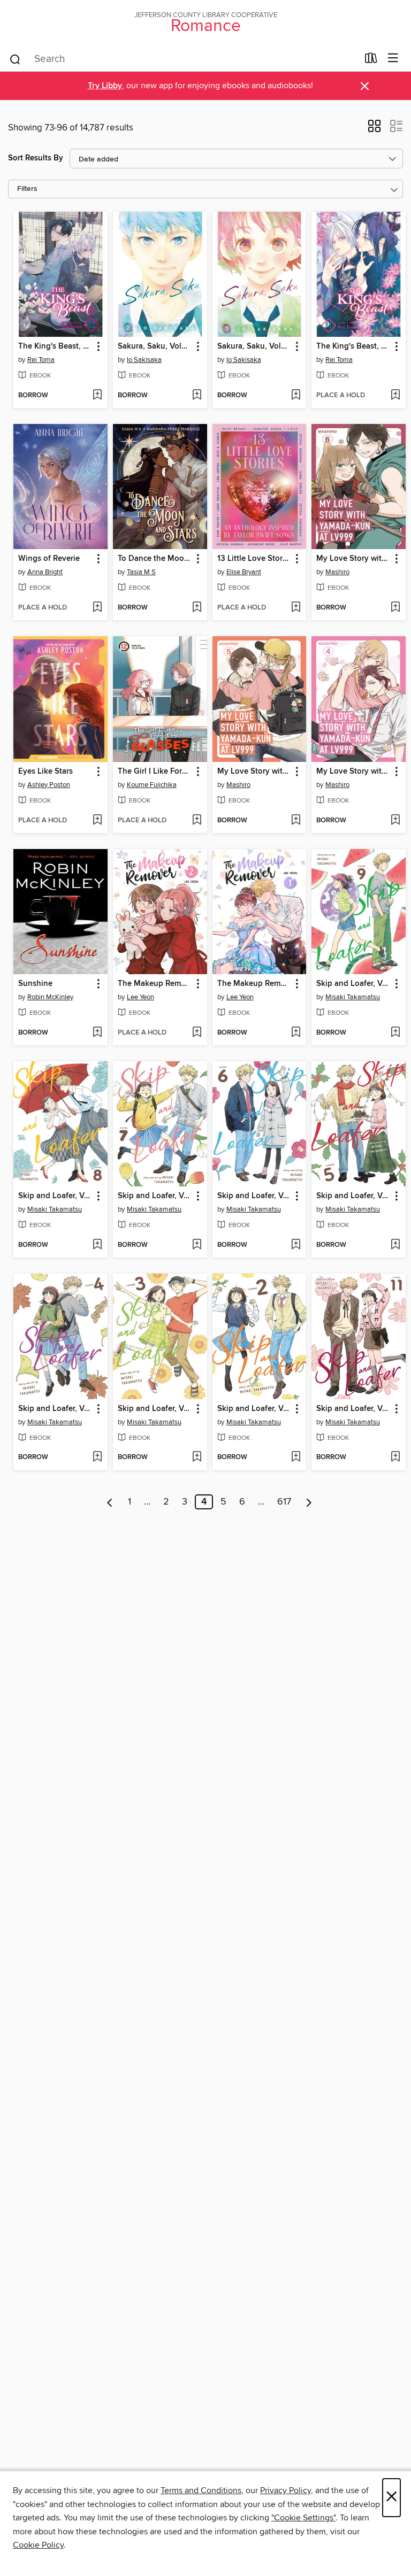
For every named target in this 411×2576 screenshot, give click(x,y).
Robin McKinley (50, 997)
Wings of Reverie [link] (49, 559)
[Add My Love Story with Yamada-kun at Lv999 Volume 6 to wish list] (395, 608)
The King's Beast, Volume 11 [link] (353, 346)
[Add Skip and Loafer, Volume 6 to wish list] (296, 1245)
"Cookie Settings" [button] (303, 2518)
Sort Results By (36, 158)
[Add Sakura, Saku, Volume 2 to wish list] (197, 396)
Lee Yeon (140, 997)
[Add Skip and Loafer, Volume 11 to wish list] (395, 1457)
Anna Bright (45, 572)
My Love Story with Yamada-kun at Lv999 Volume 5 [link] (254, 772)
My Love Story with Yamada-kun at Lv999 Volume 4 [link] (353, 772)
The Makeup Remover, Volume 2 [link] (155, 984)
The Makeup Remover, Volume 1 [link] (254, 984)
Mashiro (337, 572)
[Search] (15, 59)
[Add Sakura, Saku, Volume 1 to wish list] (296, 396)
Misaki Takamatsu (353, 997)
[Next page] (309, 1502)
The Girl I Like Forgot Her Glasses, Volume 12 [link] (155, 772)
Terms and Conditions (201, 2490)
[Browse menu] (393, 59)
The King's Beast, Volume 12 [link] (55, 346)
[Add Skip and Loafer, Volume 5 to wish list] (395, 1245)
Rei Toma (41, 360)
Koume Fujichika (152, 785)
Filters (27, 189)
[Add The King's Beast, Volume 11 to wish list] (395, 396)
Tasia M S (141, 572)
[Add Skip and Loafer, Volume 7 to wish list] (197, 1245)
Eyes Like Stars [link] (45, 772)
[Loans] (371, 60)
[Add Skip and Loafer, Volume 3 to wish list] (197, 1457)
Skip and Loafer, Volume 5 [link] (353, 1196)
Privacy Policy (286, 2490)
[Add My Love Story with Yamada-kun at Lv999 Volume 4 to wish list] (395, 821)
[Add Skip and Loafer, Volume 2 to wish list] (296, 1457)
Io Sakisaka (144, 360)
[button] (374, 129)
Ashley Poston (49, 785)
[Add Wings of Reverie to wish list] (97, 608)
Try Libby (105, 86)
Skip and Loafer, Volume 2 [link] (254, 1409)
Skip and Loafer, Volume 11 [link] (353, 1409)
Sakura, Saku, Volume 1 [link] (254, 346)
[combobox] (183, 59)
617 (284, 1502)
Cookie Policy (38, 2545)
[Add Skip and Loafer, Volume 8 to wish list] (97, 1245)
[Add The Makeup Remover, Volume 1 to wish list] (296, 1033)
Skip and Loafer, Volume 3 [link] (155, 1409)
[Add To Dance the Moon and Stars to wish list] (197, 608)
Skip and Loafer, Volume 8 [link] (55, 1196)
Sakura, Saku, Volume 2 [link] (155, 346)
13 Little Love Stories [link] (254, 559)
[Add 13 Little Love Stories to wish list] (296, 608)
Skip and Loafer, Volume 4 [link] (55, 1409)
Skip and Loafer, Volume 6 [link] (254, 1196)
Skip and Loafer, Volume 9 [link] (353, 984)
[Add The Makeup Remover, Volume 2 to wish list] (197, 1033)
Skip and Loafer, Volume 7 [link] (155, 1196)
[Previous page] (110, 1502)
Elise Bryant (244, 572)
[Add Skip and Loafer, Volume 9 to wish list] (395, 1033)
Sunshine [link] (35, 984)
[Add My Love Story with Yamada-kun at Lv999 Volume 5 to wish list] (296, 821)
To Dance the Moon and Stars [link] (155, 559)
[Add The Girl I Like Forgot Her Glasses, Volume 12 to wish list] (197, 821)
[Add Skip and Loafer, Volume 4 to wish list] (97, 1457)
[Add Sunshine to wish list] (97, 1033)
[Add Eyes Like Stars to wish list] (97, 821)
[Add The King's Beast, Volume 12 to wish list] (97, 396)
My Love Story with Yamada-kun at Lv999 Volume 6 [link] (353, 559)
